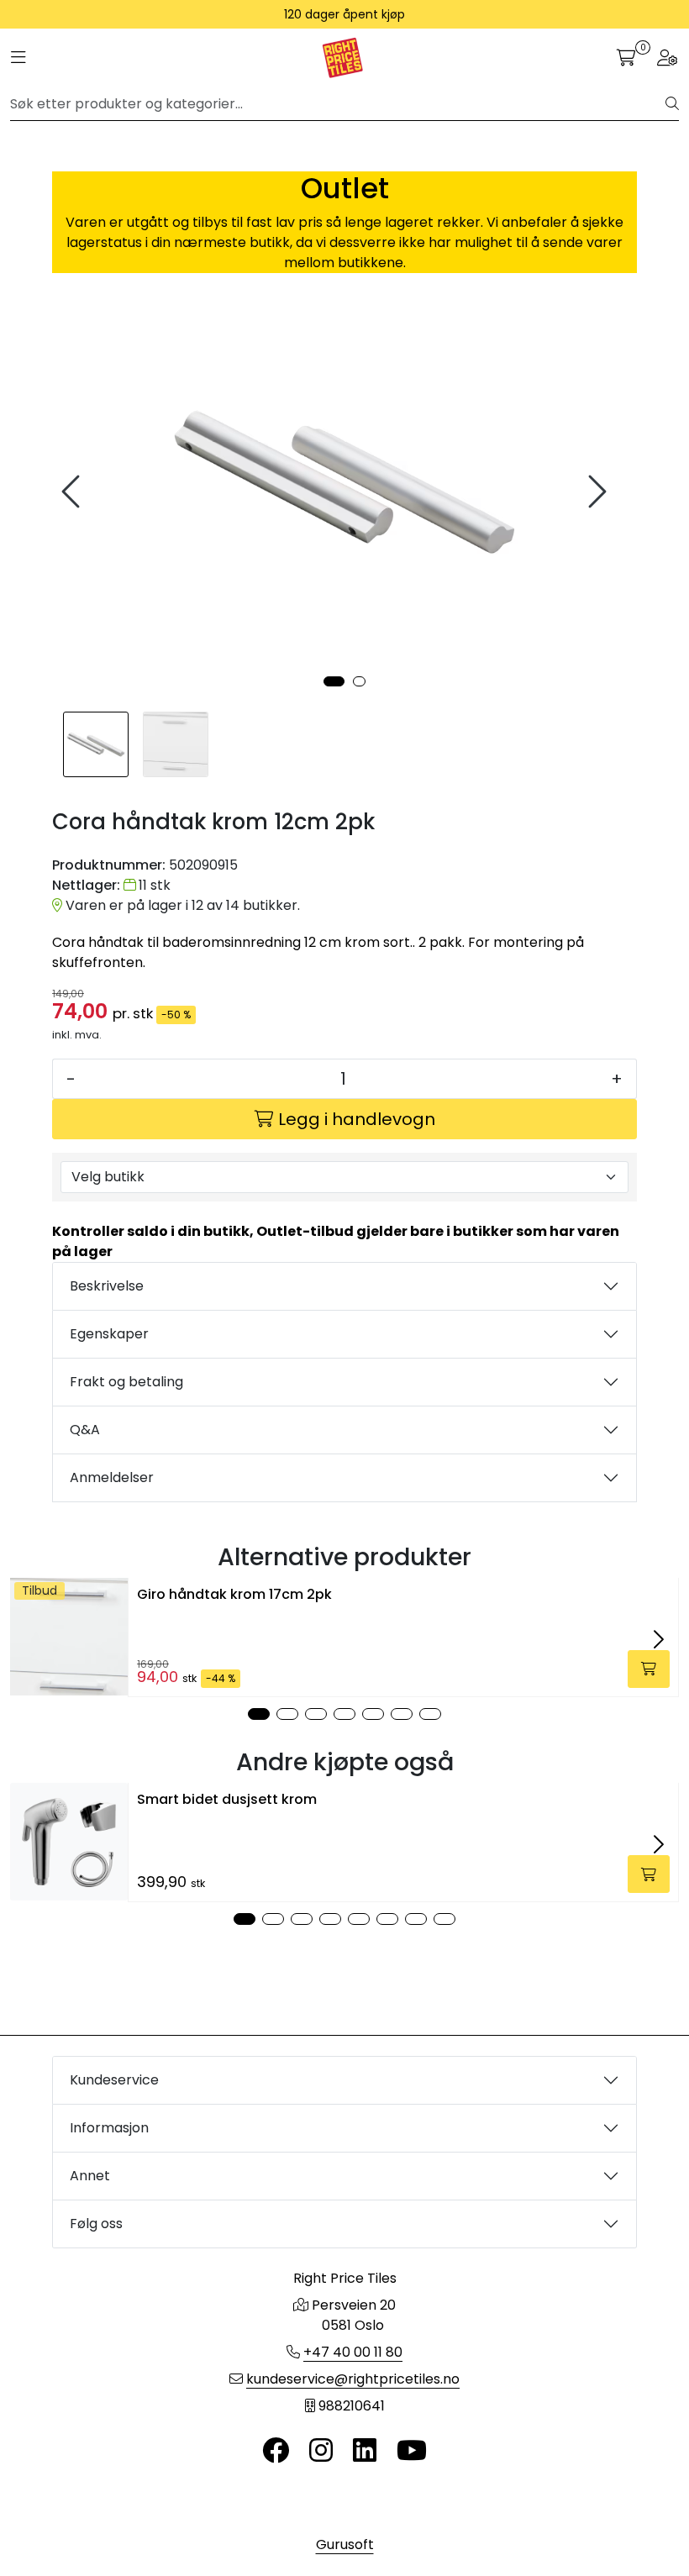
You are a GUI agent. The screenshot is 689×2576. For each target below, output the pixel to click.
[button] (334, 681)
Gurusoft (345, 2544)
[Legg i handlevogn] (649, 1669)
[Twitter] (276, 2451)
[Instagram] (321, 2451)
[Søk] (672, 104)
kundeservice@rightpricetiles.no (353, 2379)
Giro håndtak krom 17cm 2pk (234, 1594)
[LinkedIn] (365, 2451)
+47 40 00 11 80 (353, 2352)
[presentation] (73, 492)
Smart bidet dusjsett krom (227, 1799)
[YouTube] (412, 2451)
